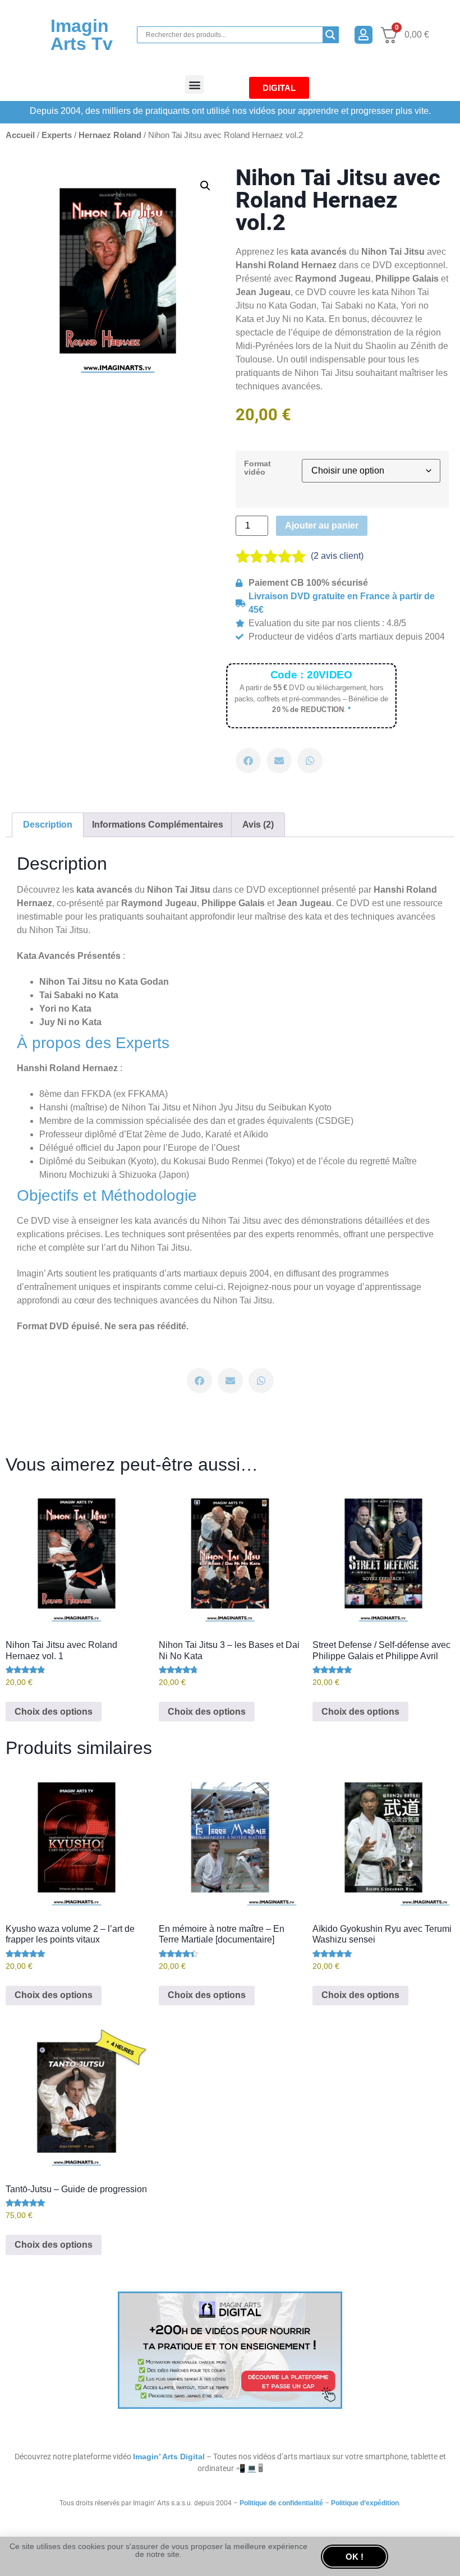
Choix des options (54, 1712)
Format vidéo (257, 468)
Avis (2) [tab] (258, 825)
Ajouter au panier (322, 525)
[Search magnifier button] (330, 35)
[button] (194, 84)
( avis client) (337, 556)
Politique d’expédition (365, 2503)
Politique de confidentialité (281, 2503)
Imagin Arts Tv (82, 35)
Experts (57, 135)
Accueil (20, 135)
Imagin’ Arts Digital (169, 2456)
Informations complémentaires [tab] (158, 825)
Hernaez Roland (110, 135)
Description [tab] (48, 825)
